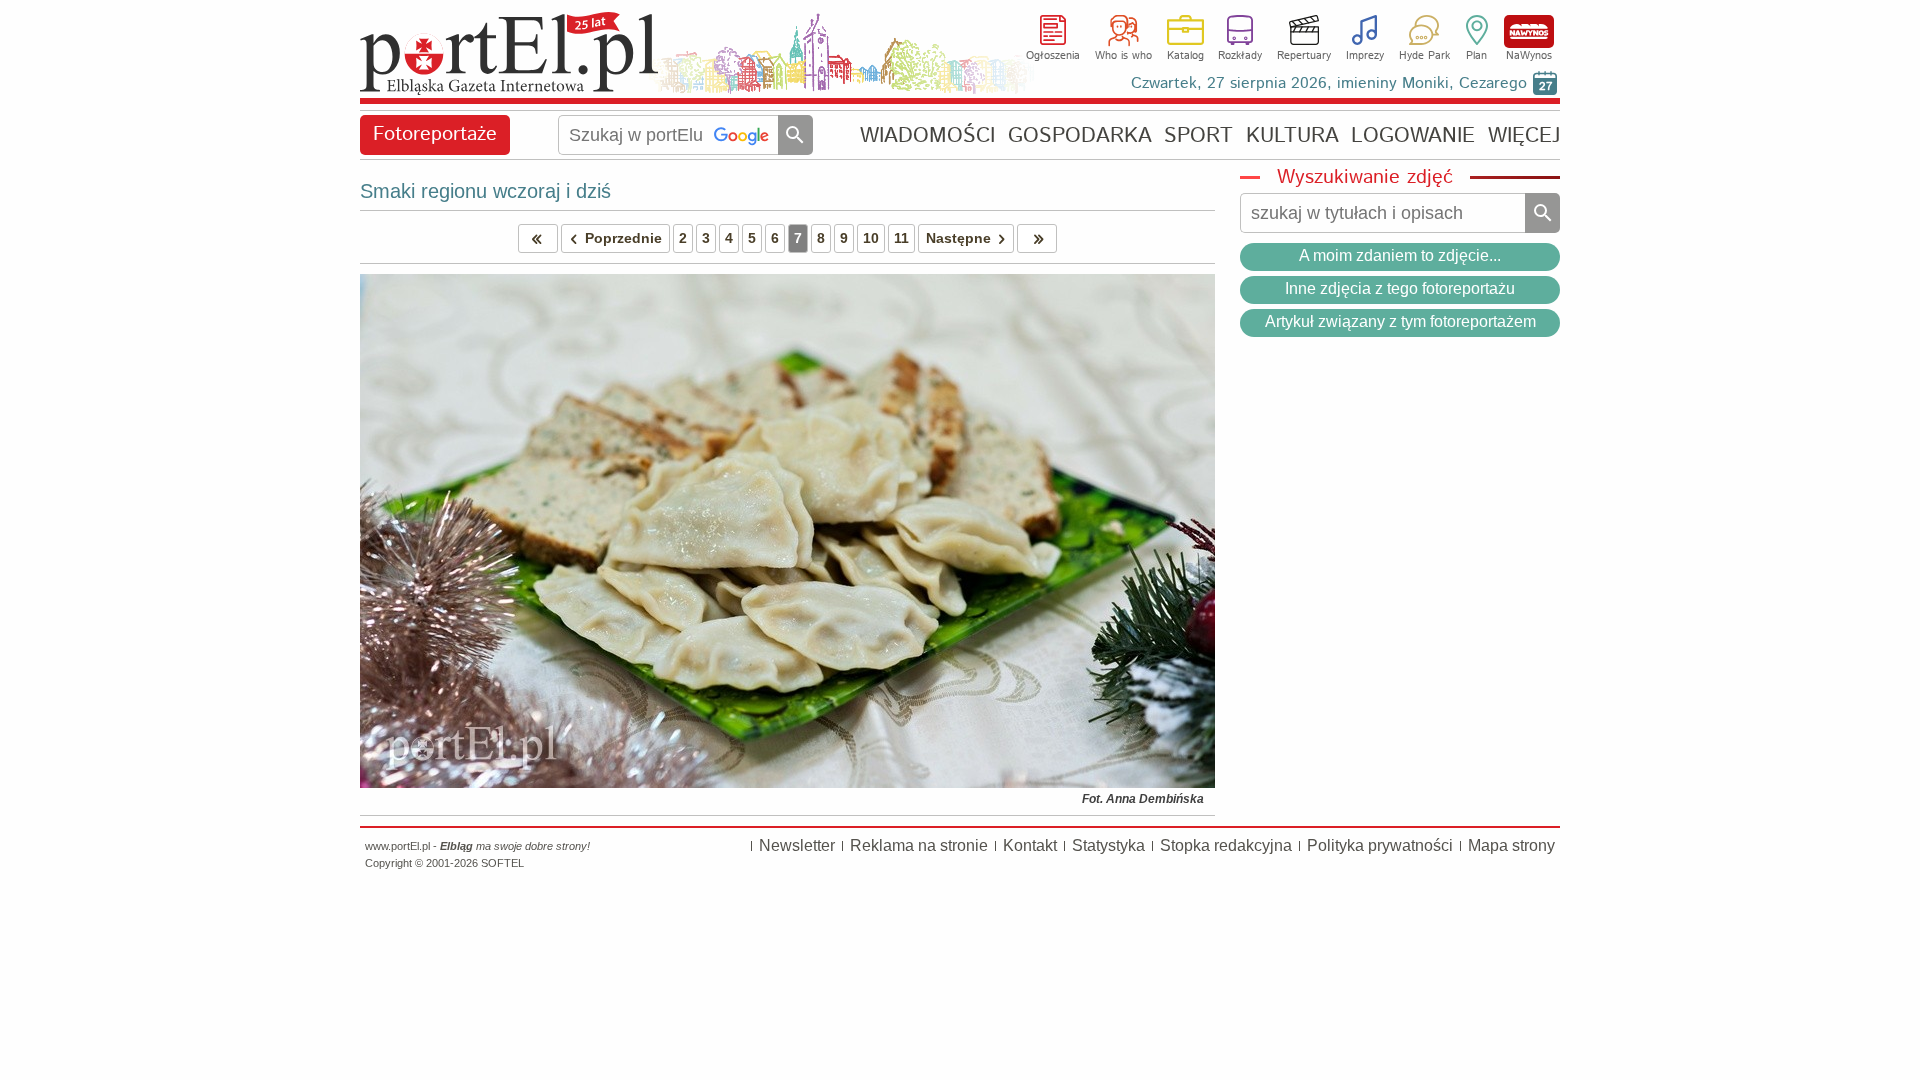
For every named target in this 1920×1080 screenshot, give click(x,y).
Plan (1476, 56)
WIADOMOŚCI (927, 135)
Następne (958, 238)
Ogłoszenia (1053, 56)
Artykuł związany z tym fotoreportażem (1400, 321)
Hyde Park (1424, 56)
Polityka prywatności (1380, 845)
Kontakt (1030, 845)
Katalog (1185, 56)
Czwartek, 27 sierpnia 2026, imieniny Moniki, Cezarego (1329, 83)
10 (871, 238)
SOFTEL (502, 863)
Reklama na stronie (919, 845)
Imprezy (1365, 56)
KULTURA (1292, 135)
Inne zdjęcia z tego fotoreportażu (1400, 288)
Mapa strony (1511, 845)
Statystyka (1108, 845)
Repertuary (1304, 56)
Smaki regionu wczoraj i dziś (485, 191)
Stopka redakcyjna (1226, 845)
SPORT (1198, 135)
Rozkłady (1240, 56)
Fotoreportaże (435, 134)
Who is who (1123, 56)
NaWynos (1529, 31)
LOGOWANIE (1413, 135)
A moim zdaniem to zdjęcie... (1400, 255)
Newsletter (797, 845)
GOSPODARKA (1080, 135)
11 (901, 238)
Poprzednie (623, 238)
